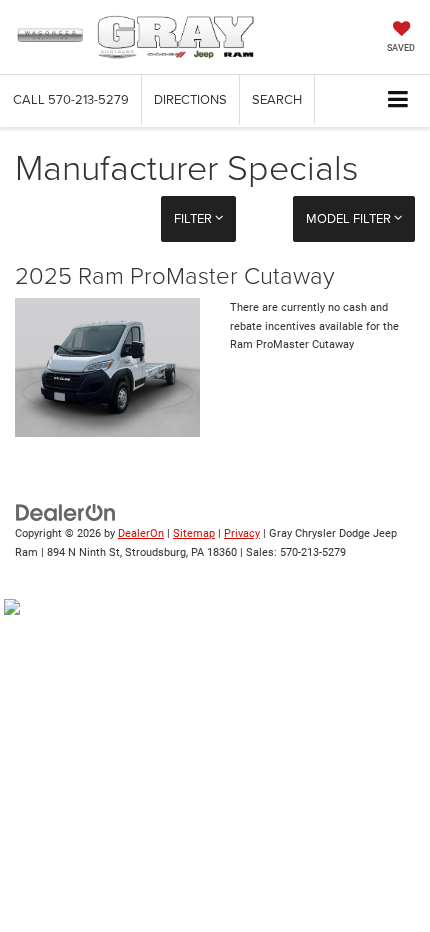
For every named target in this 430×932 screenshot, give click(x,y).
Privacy (242, 533)
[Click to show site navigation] (398, 100)
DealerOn (141, 533)
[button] (71, 99)
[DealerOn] (66, 511)
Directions (190, 99)
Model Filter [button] (350, 218)
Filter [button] (194, 218)
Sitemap (194, 533)
